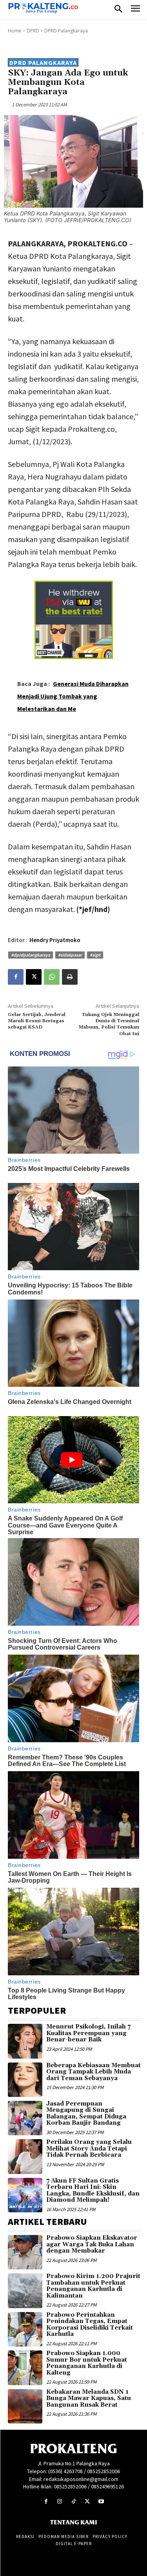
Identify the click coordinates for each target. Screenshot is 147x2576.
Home (15, 31)
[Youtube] (101, 2502)
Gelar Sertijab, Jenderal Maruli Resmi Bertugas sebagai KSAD (37, 1021)
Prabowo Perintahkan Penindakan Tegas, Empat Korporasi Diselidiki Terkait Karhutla (90, 2325)
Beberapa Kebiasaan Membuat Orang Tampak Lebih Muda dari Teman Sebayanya (93, 2072)
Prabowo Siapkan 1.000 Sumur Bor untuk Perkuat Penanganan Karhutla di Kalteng (87, 2363)
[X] (34, 977)
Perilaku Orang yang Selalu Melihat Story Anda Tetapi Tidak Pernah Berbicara (89, 2149)
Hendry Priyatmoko (55, 940)
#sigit (95, 955)
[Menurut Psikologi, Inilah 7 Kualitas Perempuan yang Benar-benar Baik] (25, 2041)
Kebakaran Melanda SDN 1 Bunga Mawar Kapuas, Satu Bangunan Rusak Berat (89, 2398)
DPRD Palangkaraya (66, 31)
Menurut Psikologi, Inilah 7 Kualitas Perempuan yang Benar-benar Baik (88, 2033)
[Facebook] (16, 977)
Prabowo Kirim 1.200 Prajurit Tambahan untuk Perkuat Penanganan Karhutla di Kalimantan (93, 2286)
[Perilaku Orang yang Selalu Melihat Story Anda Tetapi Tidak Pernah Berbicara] (25, 2156)
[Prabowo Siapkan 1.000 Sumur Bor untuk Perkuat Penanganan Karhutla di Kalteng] (25, 2368)
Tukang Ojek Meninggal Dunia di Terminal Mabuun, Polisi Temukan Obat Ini (109, 1024)
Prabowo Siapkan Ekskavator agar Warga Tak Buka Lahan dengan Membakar (92, 2244)
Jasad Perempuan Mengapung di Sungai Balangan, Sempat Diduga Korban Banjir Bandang (86, 2114)
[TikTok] (73, 2502)
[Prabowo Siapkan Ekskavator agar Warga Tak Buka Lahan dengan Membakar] (25, 2252)
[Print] (70, 977)
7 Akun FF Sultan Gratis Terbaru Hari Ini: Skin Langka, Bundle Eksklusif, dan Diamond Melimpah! (93, 2191)
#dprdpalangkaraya (31, 955)
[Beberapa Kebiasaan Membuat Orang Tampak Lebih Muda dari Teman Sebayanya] (25, 2080)
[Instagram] (60, 2502)
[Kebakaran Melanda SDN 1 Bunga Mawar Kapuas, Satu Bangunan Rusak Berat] (25, 2406)
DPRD (33, 31)
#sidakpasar (70, 955)
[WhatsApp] (52, 977)
